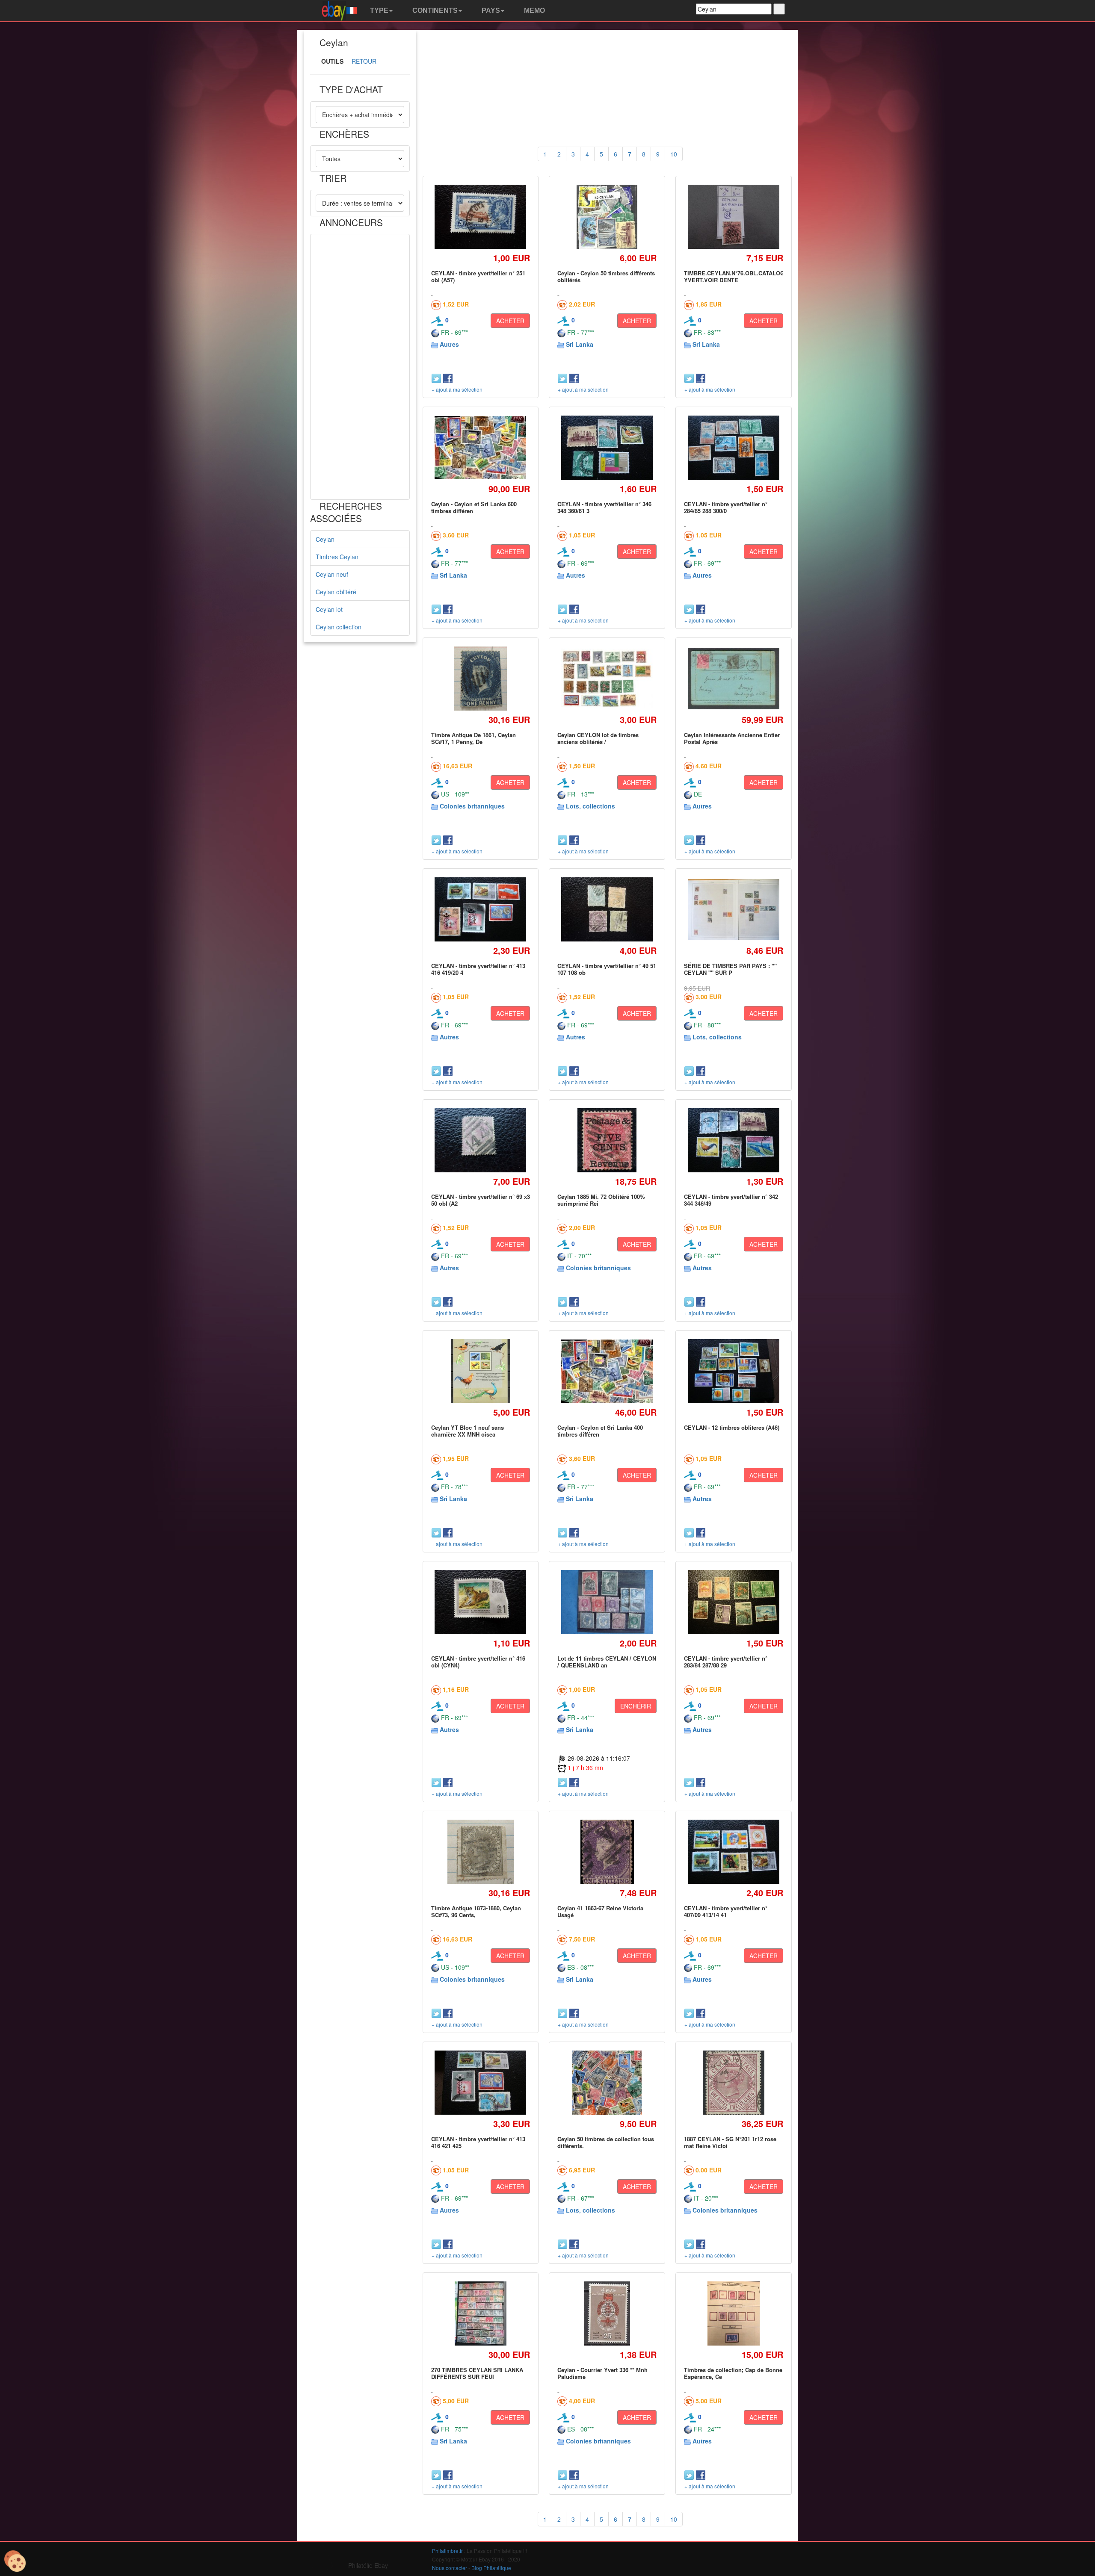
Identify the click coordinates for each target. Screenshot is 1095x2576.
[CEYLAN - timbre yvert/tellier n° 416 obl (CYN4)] (481, 1602)
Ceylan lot (329, 609)
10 (674, 154)
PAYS (490, 10)
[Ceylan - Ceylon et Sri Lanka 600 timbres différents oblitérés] (481, 447)
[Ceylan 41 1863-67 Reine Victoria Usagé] (607, 1852)
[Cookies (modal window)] (15, 2561)
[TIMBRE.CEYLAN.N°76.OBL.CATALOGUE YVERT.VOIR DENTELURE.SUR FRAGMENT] (733, 217)
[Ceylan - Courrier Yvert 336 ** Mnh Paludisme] (607, 2313)
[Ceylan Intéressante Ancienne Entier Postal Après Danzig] (733, 678)
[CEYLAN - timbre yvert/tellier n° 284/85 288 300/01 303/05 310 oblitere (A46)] (733, 448)
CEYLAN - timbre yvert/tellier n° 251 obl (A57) (478, 276)
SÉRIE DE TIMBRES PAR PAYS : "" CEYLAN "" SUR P (730, 969)
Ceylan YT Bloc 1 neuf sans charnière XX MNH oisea (468, 1431)
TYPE (378, 10)
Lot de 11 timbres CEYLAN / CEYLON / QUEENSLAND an (607, 1662)
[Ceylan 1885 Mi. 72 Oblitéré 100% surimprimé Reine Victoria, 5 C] (607, 1140)
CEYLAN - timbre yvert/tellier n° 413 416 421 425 (478, 2142)
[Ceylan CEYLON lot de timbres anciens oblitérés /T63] (607, 679)
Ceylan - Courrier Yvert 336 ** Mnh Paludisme (602, 2373)
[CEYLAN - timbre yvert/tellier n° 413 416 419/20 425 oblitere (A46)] (481, 910)
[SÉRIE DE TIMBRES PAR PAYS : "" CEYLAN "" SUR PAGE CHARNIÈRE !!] (733, 910)
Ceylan (325, 539)
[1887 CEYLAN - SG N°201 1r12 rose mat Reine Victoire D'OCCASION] (734, 2082)
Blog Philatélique (491, 2568)
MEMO (534, 10)
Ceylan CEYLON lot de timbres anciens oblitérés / (598, 738)
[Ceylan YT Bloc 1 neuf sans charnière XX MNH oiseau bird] (481, 1371)
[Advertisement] (360, 367)
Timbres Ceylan (337, 557)
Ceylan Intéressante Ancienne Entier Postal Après (732, 738)
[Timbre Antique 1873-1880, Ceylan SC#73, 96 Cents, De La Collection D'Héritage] (481, 1852)
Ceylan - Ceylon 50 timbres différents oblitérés (606, 276)
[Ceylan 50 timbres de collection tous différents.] (607, 2083)
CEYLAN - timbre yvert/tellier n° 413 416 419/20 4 (478, 969)
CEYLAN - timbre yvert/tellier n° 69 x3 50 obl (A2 (481, 1200)
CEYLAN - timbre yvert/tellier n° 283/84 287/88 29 (726, 1662)
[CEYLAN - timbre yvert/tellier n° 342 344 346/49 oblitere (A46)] (733, 1140)
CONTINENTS (434, 10)
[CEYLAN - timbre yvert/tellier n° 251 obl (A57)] (481, 217)
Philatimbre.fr (447, 2551)
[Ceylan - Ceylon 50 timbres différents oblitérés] (607, 217)
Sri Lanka (580, 344)
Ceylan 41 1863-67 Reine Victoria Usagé (600, 1911)
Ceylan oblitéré (336, 592)
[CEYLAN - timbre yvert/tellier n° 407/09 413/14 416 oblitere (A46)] (733, 1852)
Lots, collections (590, 806)
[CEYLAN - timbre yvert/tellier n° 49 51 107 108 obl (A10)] (607, 910)
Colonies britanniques (472, 806)
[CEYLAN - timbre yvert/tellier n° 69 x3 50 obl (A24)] (481, 1140)
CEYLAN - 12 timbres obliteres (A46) (732, 1427)
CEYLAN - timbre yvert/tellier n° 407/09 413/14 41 (726, 1911)
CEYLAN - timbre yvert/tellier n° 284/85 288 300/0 (726, 507)
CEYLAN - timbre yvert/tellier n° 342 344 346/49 (731, 1200)
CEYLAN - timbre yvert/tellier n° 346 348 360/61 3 (604, 507)
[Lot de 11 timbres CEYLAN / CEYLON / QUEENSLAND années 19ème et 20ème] (607, 1602)
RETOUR (364, 61)
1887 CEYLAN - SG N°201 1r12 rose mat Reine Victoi (730, 2142)
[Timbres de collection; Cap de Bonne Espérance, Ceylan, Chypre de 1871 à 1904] (734, 2313)
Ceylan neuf (332, 574)
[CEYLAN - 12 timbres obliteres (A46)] (733, 1371)
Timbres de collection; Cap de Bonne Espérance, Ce (733, 2373)
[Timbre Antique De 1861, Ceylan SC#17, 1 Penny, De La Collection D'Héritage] (481, 678)
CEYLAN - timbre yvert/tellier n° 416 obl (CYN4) (478, 1662)
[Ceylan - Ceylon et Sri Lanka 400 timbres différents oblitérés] (607, 1371)
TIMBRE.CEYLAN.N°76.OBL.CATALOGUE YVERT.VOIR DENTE (738, 276)
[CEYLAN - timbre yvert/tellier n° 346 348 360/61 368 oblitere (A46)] (607, 448)
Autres (449, 344)
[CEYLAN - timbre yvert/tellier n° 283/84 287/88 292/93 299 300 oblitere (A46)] (733, 1602)
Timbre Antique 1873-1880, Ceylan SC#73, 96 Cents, (476, 1911)
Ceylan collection (339, 627)
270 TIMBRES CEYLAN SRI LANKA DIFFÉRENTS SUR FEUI (477, 2373)
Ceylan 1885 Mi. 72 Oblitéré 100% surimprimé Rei (601, 1200)
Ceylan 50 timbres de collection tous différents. (606, 2142)
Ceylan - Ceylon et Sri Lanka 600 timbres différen (474, 507)
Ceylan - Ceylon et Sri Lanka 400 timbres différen (600, 1431)
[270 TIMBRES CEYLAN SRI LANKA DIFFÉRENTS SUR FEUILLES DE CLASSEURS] (480, 2313)
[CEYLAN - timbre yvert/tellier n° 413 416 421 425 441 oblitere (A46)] (481, 2082)
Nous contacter (450, 2568)
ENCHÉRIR (636, 1706)
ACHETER (510, 321)
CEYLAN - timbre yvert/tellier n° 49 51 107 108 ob (607, 969)
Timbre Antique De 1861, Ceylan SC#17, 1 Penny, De (474, 738)
